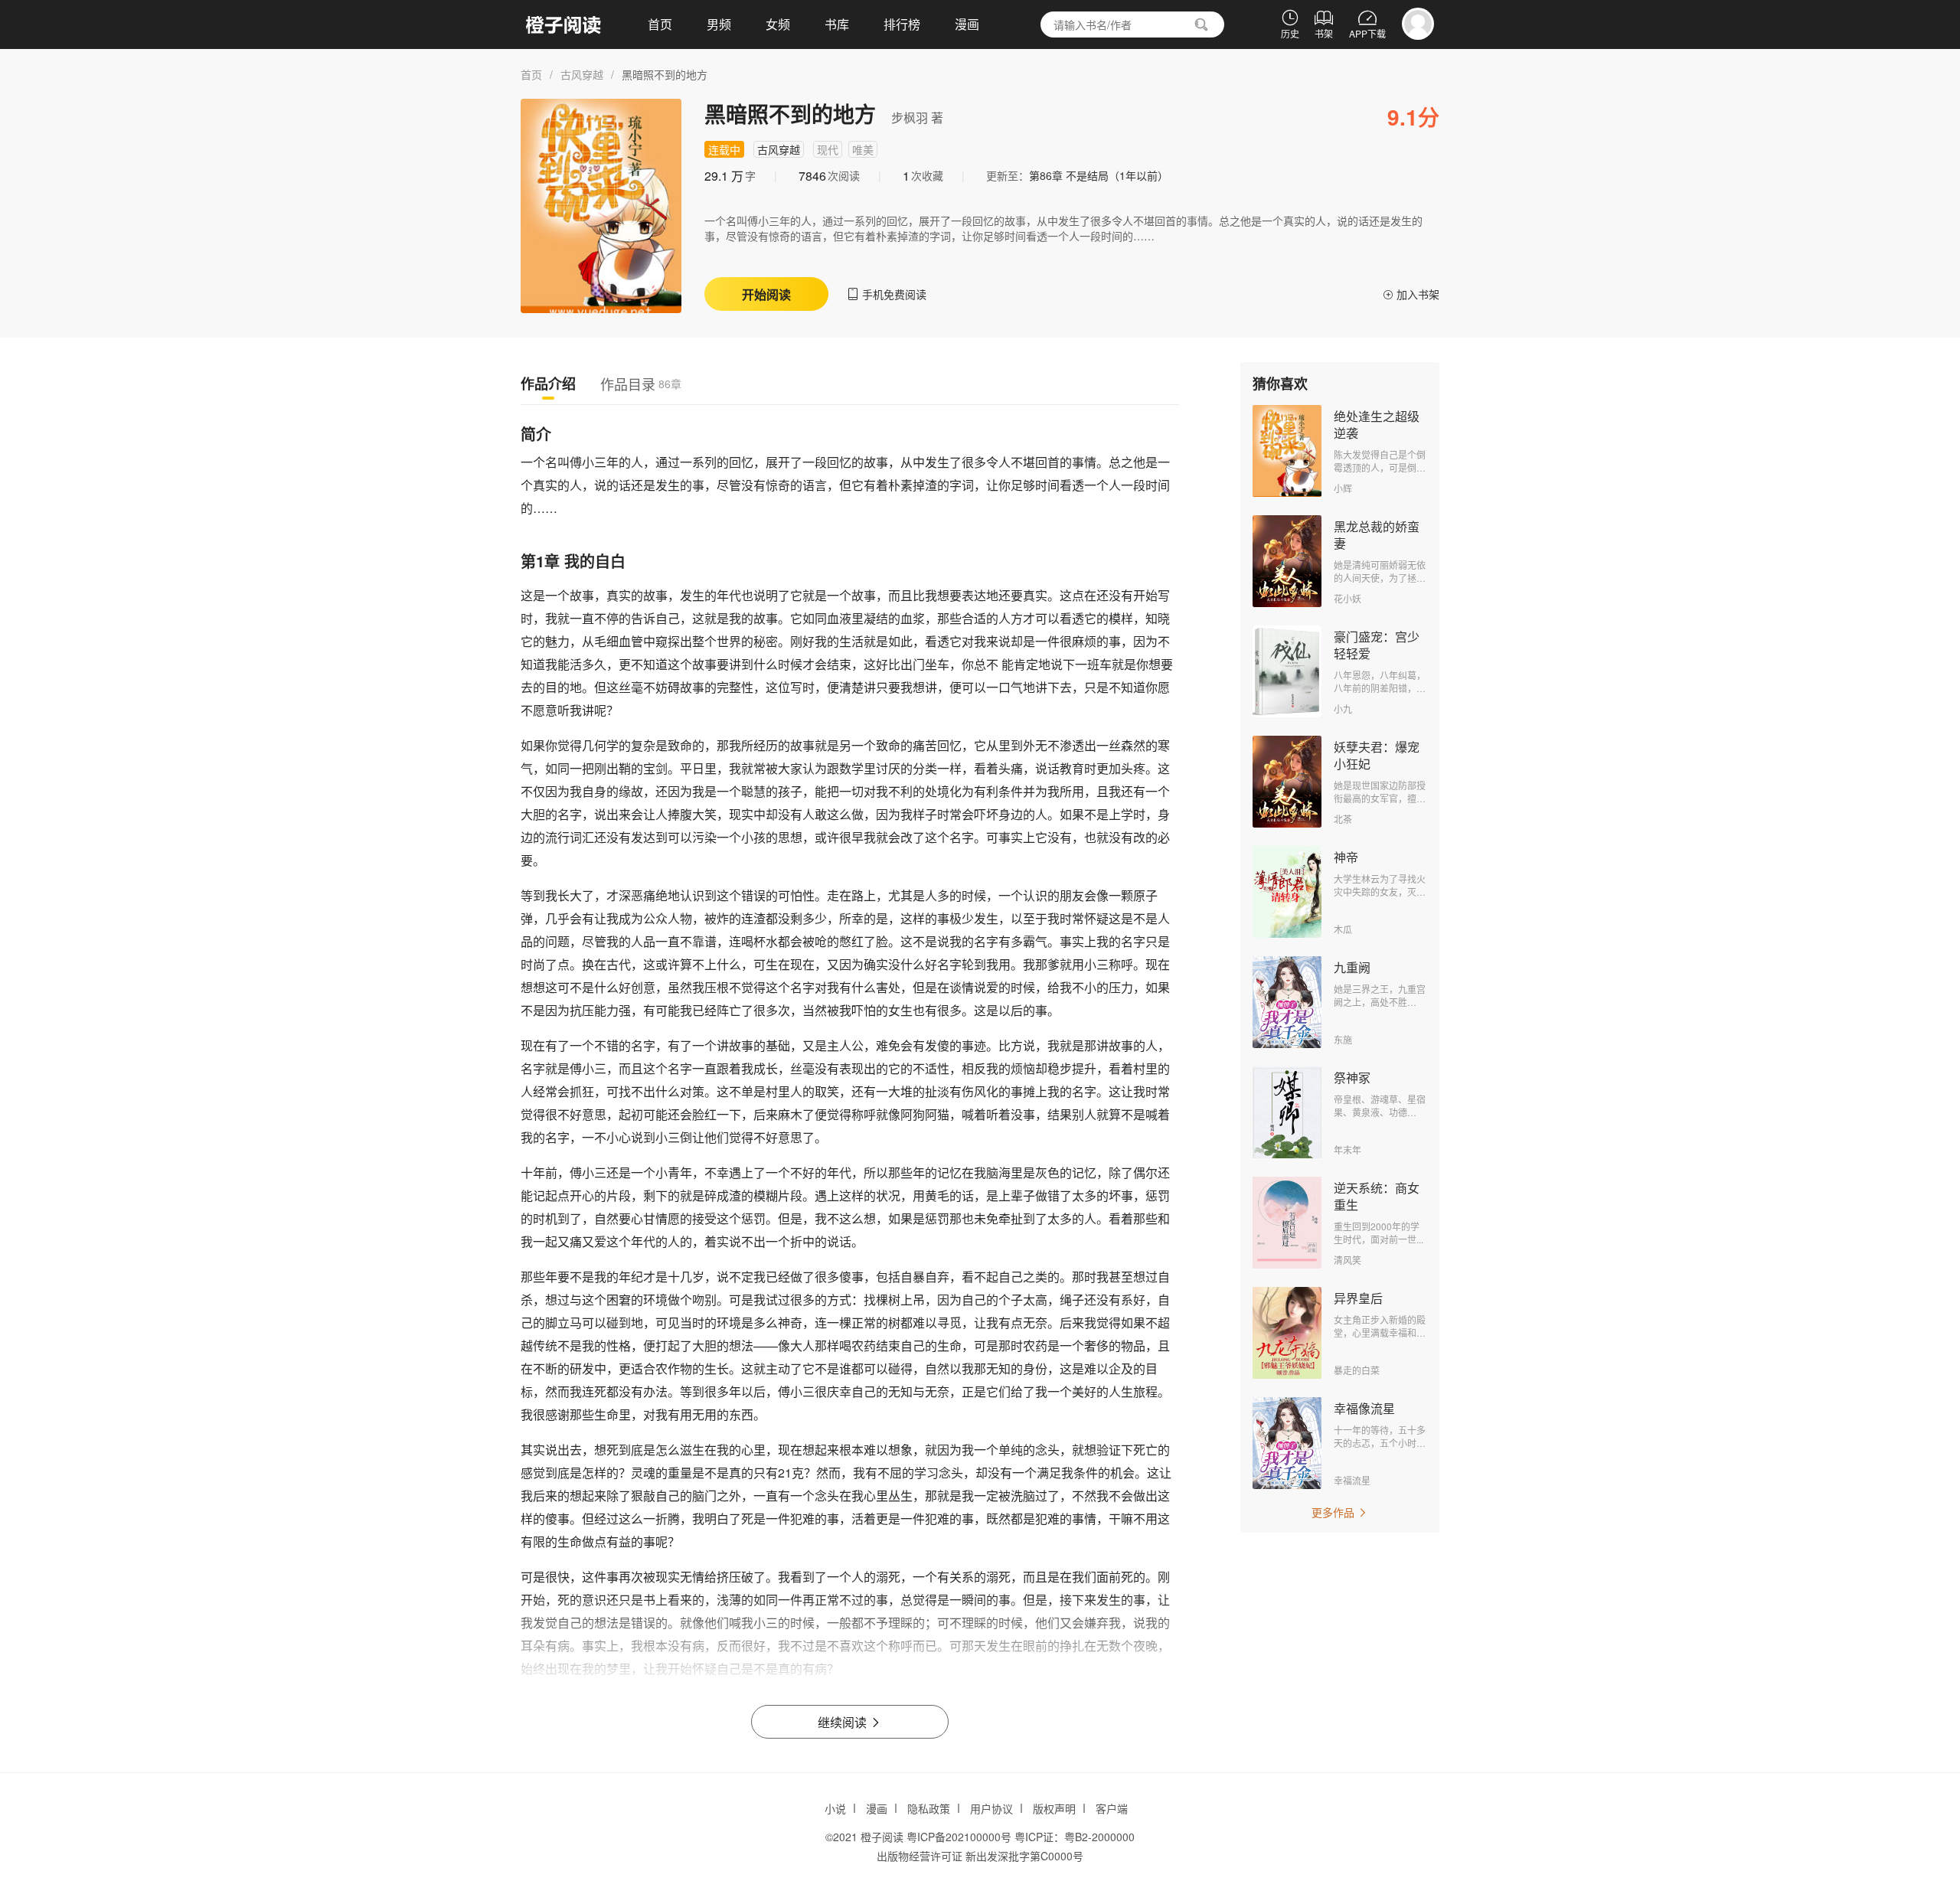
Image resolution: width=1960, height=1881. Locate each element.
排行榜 (902, 24)
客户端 (1112, 1808)
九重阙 (1352, 967)
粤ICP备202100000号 (959, 1837)
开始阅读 (766, 294)
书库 (837, 24)
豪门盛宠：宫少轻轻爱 (1377, 645)
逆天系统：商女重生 (1377, 1196)
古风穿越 (582, 74)
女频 (778, 24)
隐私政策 (929, 1808)
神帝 (1346, 857)
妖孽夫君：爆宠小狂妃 (1377, 755)
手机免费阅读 (887, 294)
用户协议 (991, 1808)
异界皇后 (1358, 1298)
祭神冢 (1352, 1078)
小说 (835, 1808)
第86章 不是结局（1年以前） (1099, 175)
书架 (1324, 24)
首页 (660, 24)
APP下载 (1367, 24)
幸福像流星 (1364, 1408)
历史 (1290, 24)
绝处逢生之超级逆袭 (1377, 425)
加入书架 (1411, 294)
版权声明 (1054, 1808)
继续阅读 (850, 1722)
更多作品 (1340, 1512)
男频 (719, 24)
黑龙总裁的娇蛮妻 (1377, 535)
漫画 (967, 24)
